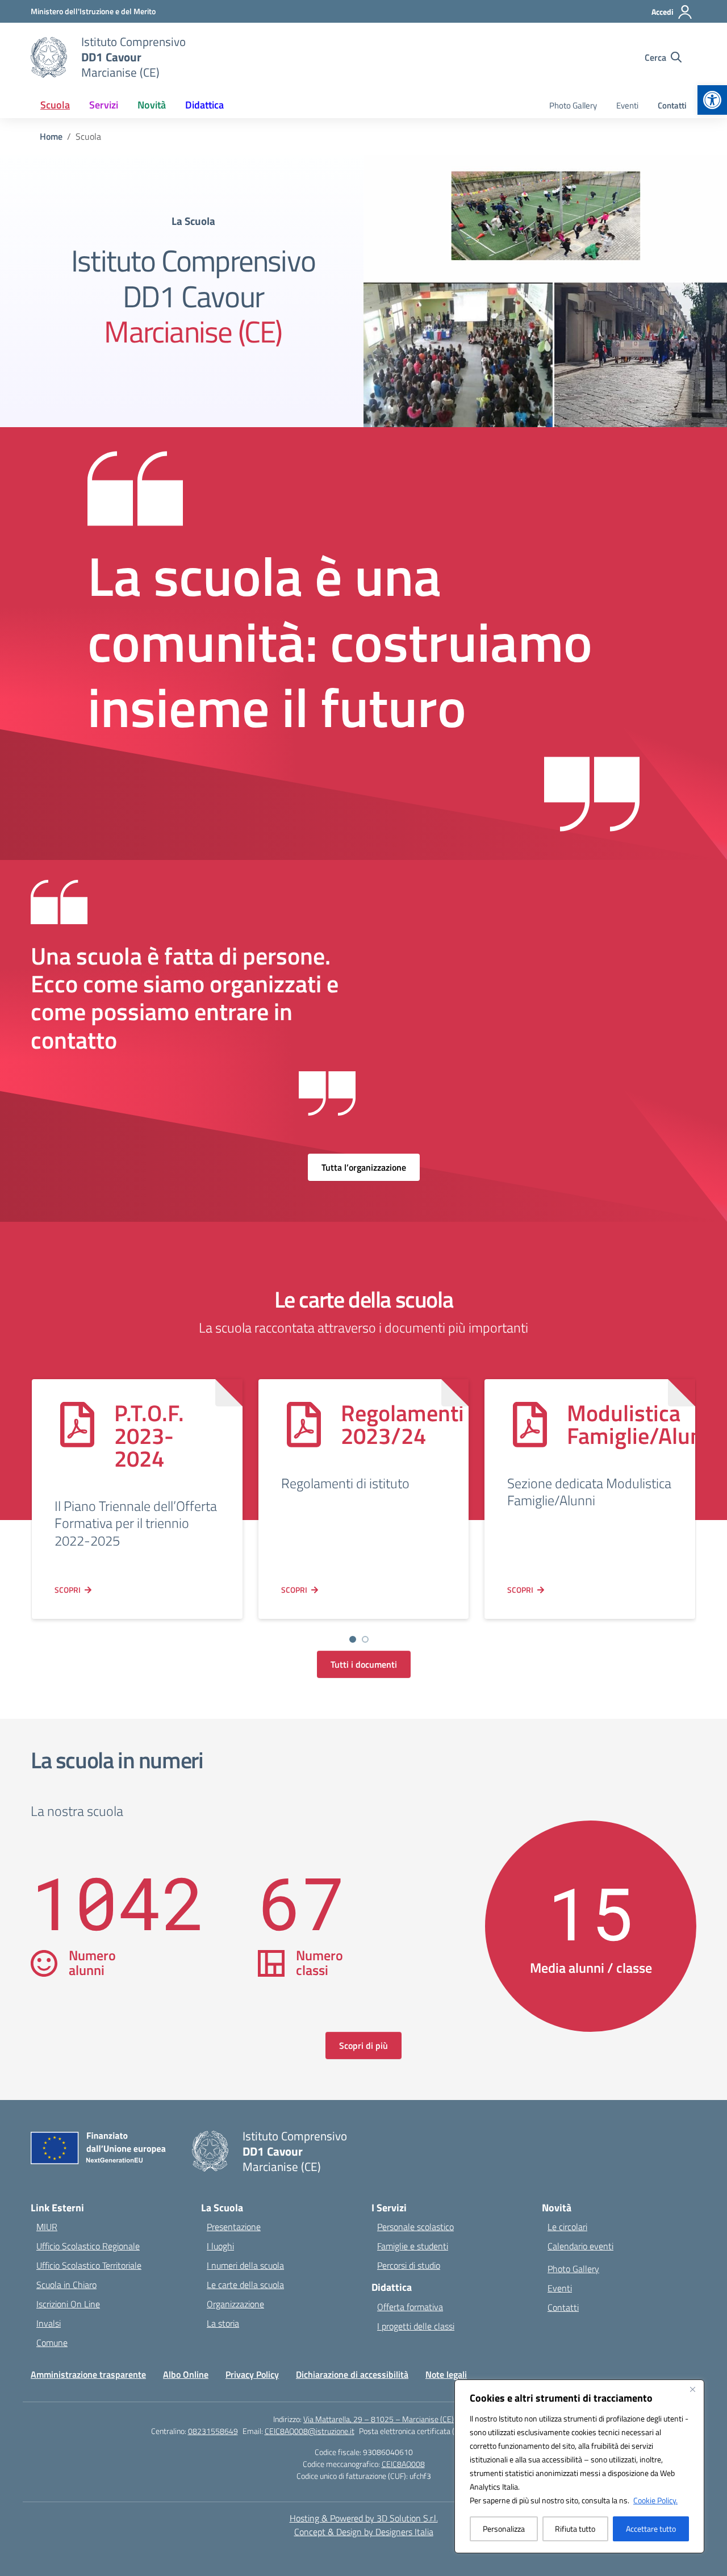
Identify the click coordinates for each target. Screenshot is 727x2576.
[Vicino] (692, 2389)
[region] (579, 2466)
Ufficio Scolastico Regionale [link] (88, 2246)
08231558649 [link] (213, 2431)
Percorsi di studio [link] (409, 2265)
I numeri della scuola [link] (245, 2265)
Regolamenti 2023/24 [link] (402, 1424)
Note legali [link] (446, 2374)
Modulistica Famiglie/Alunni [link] (644, 1424)
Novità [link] (152, 105)
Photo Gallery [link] (573, 105)
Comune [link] (52, 2343)
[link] (712, 100)
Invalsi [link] (49, 2323)
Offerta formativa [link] (410, 2307)
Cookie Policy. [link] (655, 2500)
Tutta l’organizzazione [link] (364, 1167)
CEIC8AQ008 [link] (403, 2464)
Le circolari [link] (567, 2227)
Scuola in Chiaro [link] (66, 2285)
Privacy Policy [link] (252, 2374)
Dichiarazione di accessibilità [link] (352, 2374)
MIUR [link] (47, 2227)
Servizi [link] (104, 105)
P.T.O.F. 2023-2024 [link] (149, 1436)
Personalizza (504, 2529)
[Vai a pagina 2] (365, 1639)
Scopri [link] (68, 1590)
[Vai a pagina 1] (353, 1639)
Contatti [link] (672, 105)
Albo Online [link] (186, 2374)
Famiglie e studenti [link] (413, 2246)
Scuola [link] (55, 105)
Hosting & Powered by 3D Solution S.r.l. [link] (364, 2518)
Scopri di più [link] (363, 2045)
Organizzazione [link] (235, 2304)
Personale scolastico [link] (415, 2227)
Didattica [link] (204, 105)
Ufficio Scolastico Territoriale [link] (89, 2265)
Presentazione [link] (234, 2227)
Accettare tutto (651, 2529)
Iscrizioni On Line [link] (68, 2304)
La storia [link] (223, 2323)
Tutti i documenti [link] (364, 1664)
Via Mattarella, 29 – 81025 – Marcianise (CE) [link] (379, 2419)
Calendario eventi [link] (580, 2246)
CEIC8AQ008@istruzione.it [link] (310, 2431)
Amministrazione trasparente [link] (88, 2374)
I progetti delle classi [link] (416, 2326)
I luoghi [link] (220, 2246)
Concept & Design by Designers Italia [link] (364, 2532)
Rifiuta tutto (575, 2529)
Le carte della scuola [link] (245, 2285)
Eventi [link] (627, 105)
